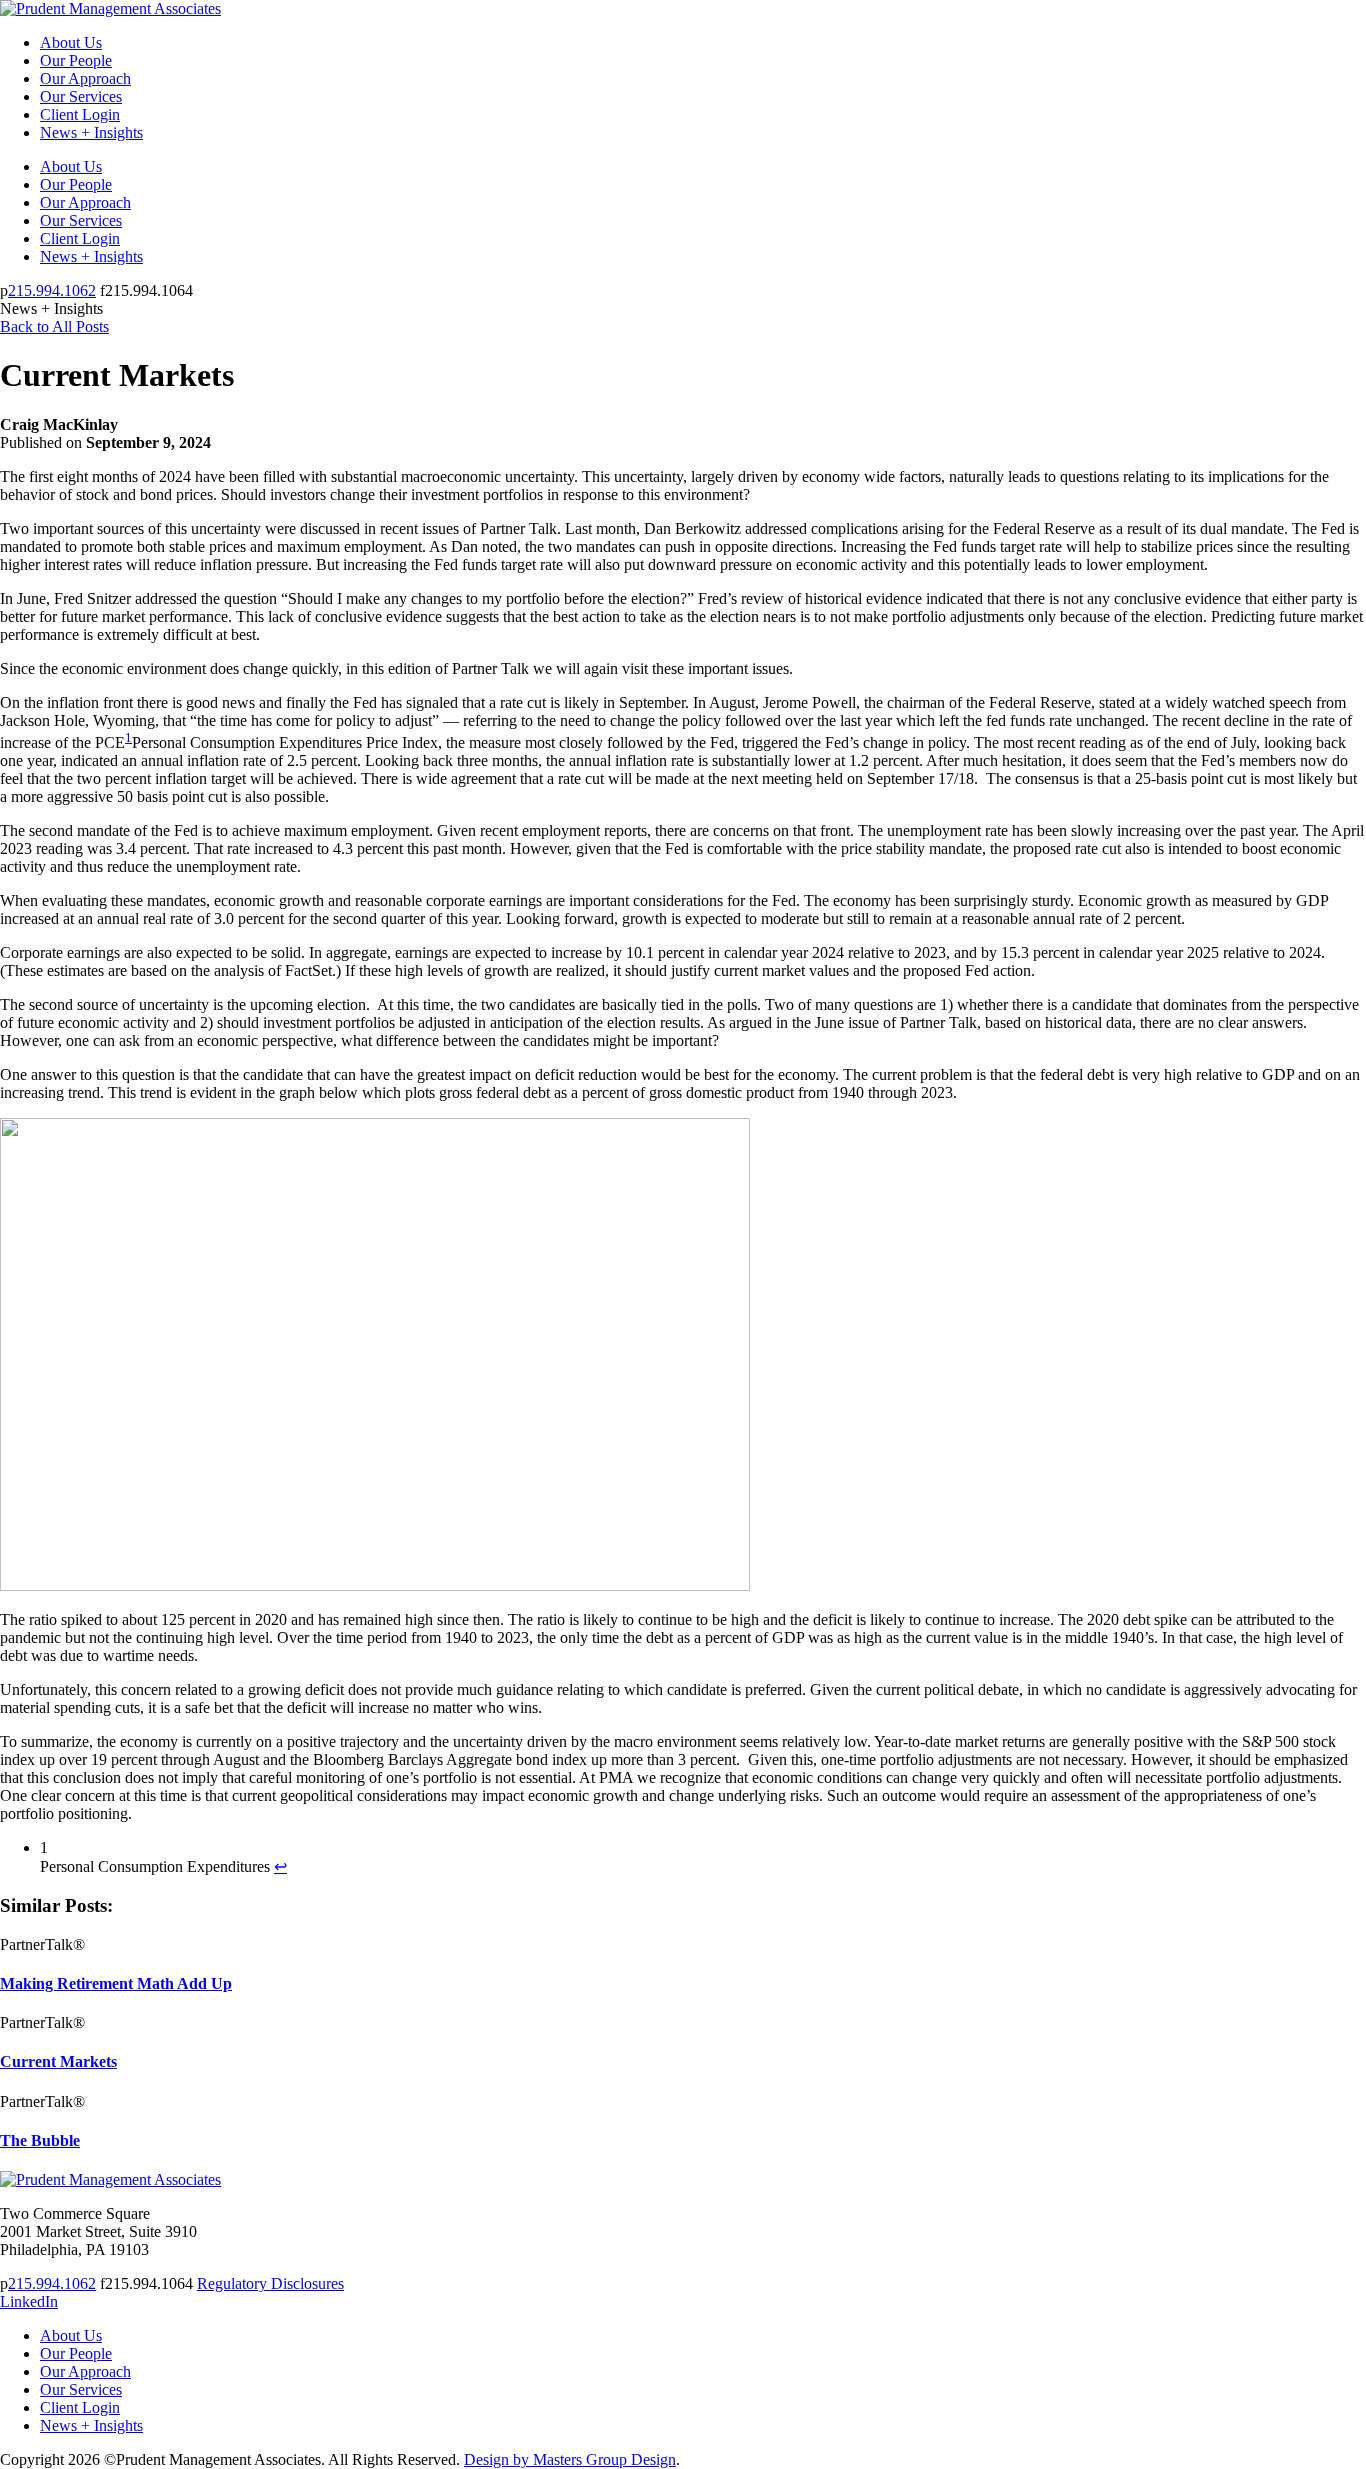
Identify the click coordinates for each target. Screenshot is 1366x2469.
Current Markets (58, 2061)
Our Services (81, 96)
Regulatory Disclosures (270, 2283)
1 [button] (128, 737)
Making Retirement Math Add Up (116, 1983)
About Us (71, 42)
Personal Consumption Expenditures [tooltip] (247, 742)
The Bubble (40, 2140)
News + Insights (91, 132)
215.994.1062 (52, 290)
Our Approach (85, 78)
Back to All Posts (54, 326)
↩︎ (280, 1866)
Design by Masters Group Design (570, 2459)
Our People (76, 60)
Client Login (80, 114)
